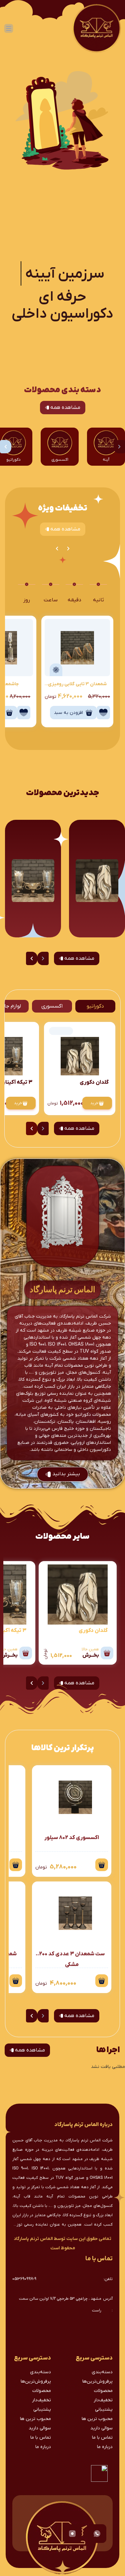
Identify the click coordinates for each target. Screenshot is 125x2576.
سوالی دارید (101, 2428)
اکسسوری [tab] (52, 1006)
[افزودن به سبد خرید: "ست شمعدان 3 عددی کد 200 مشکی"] (102, 1981)
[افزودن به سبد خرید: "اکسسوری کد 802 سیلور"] (102, 1865)
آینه (106, 460)
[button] (6, 447)
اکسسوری (60, 460)
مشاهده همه (65, 408)
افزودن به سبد (68, 713)
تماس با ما (102, 2438)
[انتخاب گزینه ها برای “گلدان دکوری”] (107, 1653)
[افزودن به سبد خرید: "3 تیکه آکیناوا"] (26, 1653)
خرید (94, 1103)
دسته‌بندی (102, 2372)
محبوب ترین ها (97, 2419)
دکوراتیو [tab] (95, 1006)
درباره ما (105, 2447)
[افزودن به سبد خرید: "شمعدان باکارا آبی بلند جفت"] (16, 1981)
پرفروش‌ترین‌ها (97, 2381)
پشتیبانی (104, 2409)
